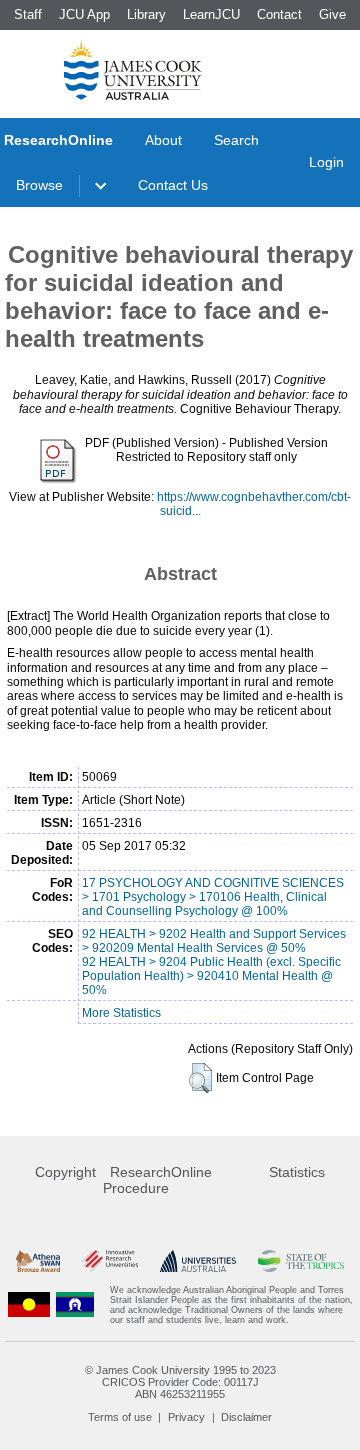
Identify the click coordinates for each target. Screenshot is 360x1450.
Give (332, 14)
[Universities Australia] (197, 1261)
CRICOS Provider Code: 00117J (180, 1382)
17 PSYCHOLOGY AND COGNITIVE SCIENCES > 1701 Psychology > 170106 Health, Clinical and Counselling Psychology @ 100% (213, 897)
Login (326, 162)
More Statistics (121, 1013)
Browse (39, 185)
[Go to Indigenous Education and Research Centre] (29, 1305)
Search (236, 140)
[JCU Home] (133, 69)
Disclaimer (246, 1417)
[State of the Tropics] (301, 1261)
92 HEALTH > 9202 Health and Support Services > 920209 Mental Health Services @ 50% (214, 941)
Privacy (186, 1417)
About (163, 140)
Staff (28, 14)
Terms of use (120, 1417)
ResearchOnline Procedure (157, 1180)
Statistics (297, 1172)
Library (146, 14)
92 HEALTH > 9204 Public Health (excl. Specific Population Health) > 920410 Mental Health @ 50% (211, 976)
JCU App (84, 14)
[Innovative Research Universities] (110, 1261)
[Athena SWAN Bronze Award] (38, 1261)
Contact (279, 14)
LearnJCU (211, 14)
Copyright (65, 1172)
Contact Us (173, 185)
